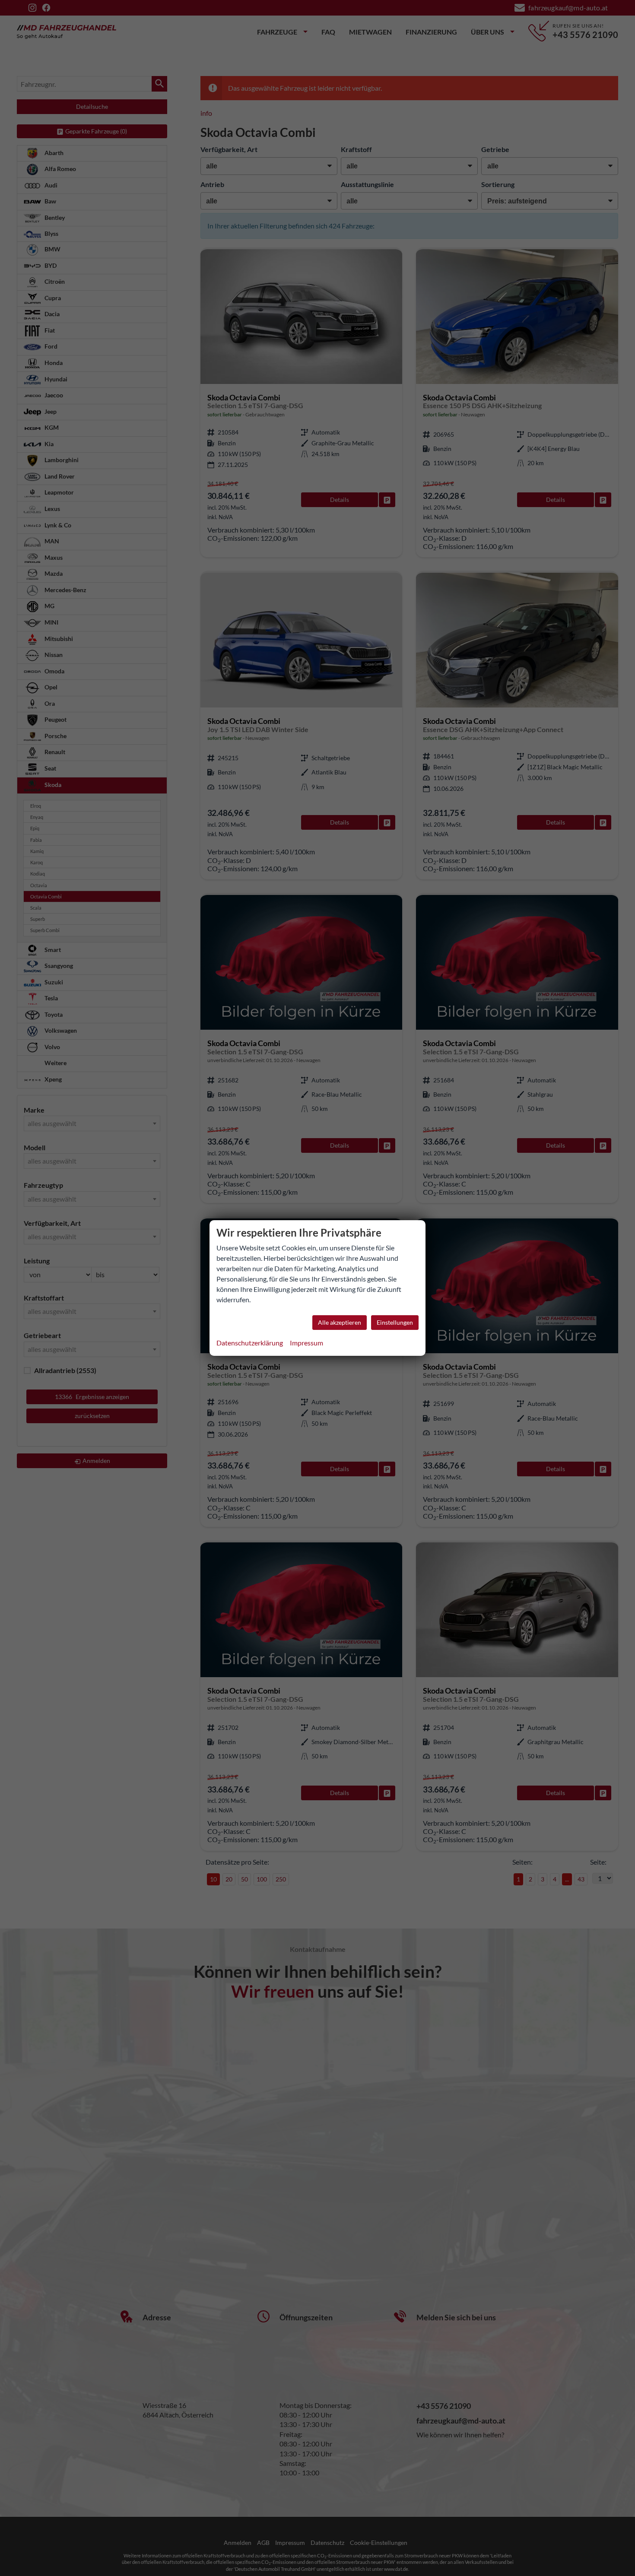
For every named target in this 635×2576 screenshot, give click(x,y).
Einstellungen (395, 1322)
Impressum (306, 1343)
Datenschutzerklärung (250, 1343)
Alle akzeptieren (340, 1322)
